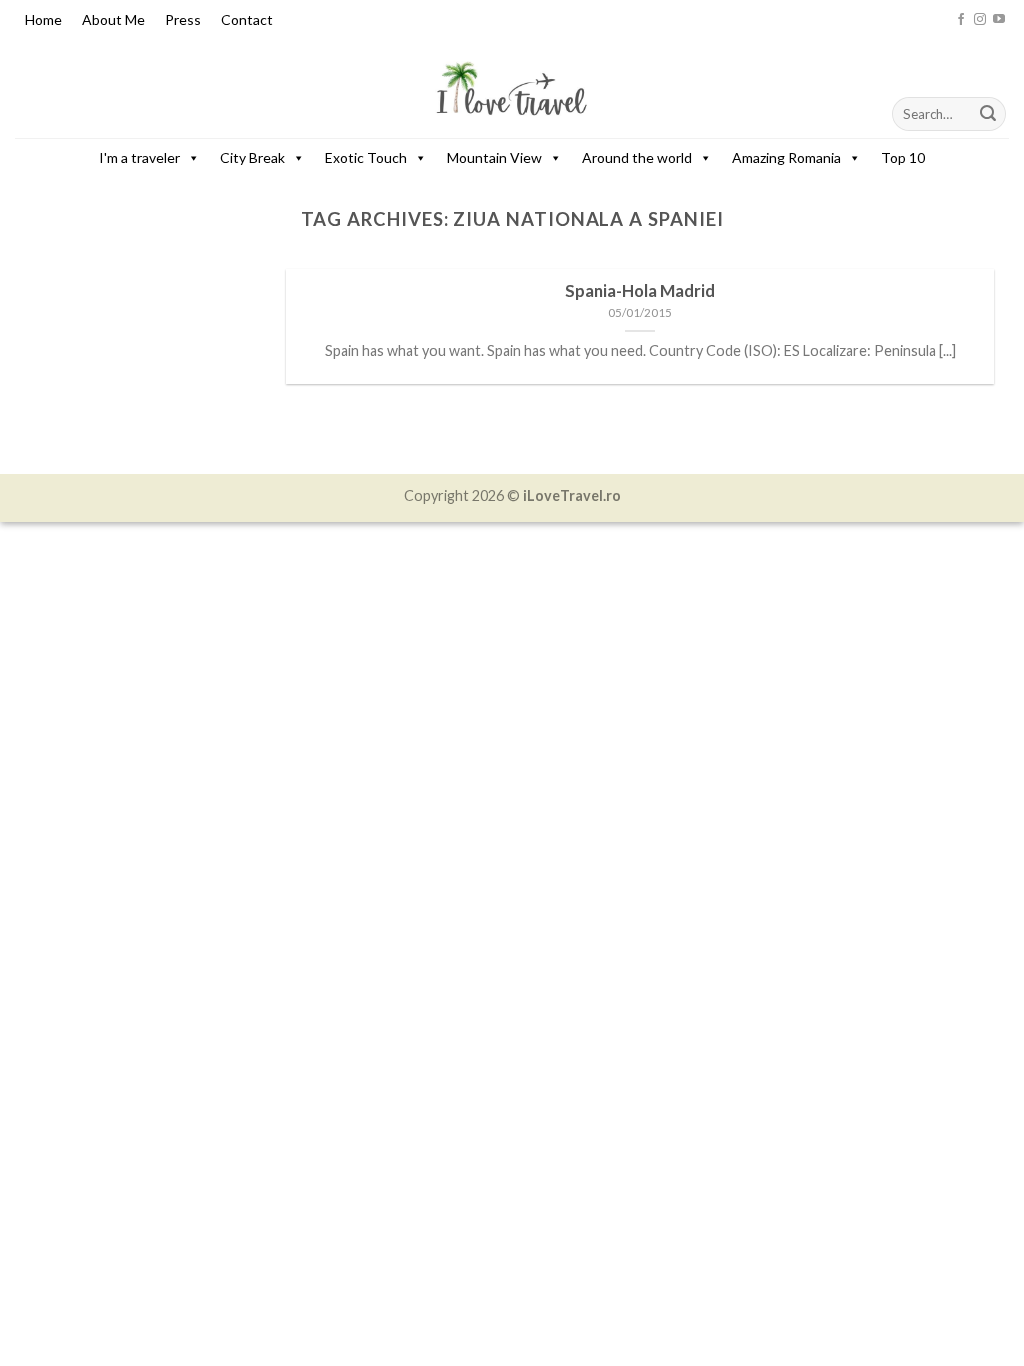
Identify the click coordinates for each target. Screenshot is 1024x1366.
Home (43, 19)
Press (183, 19)
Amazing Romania (786, 157)
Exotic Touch (366, 157)
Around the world (637, 157)
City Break (252, 157)
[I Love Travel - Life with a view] (512, 89)
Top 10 (903, 157)
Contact (247, 19)
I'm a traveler (139, 157)
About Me (113, 19)
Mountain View (494, 157)
